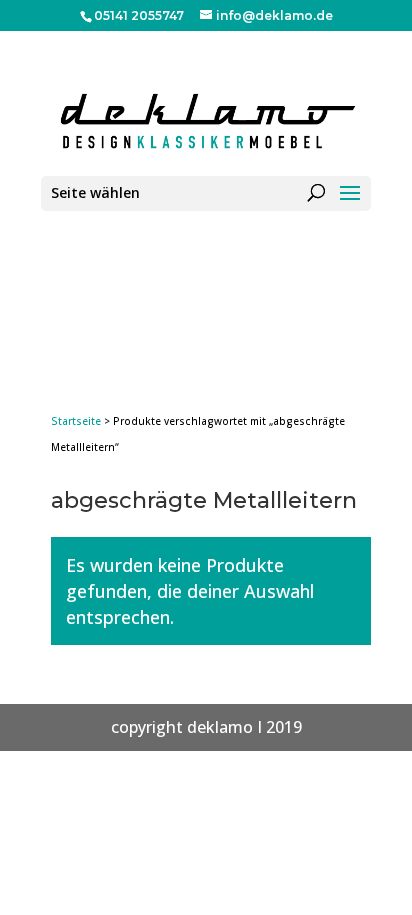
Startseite (76, 421)
